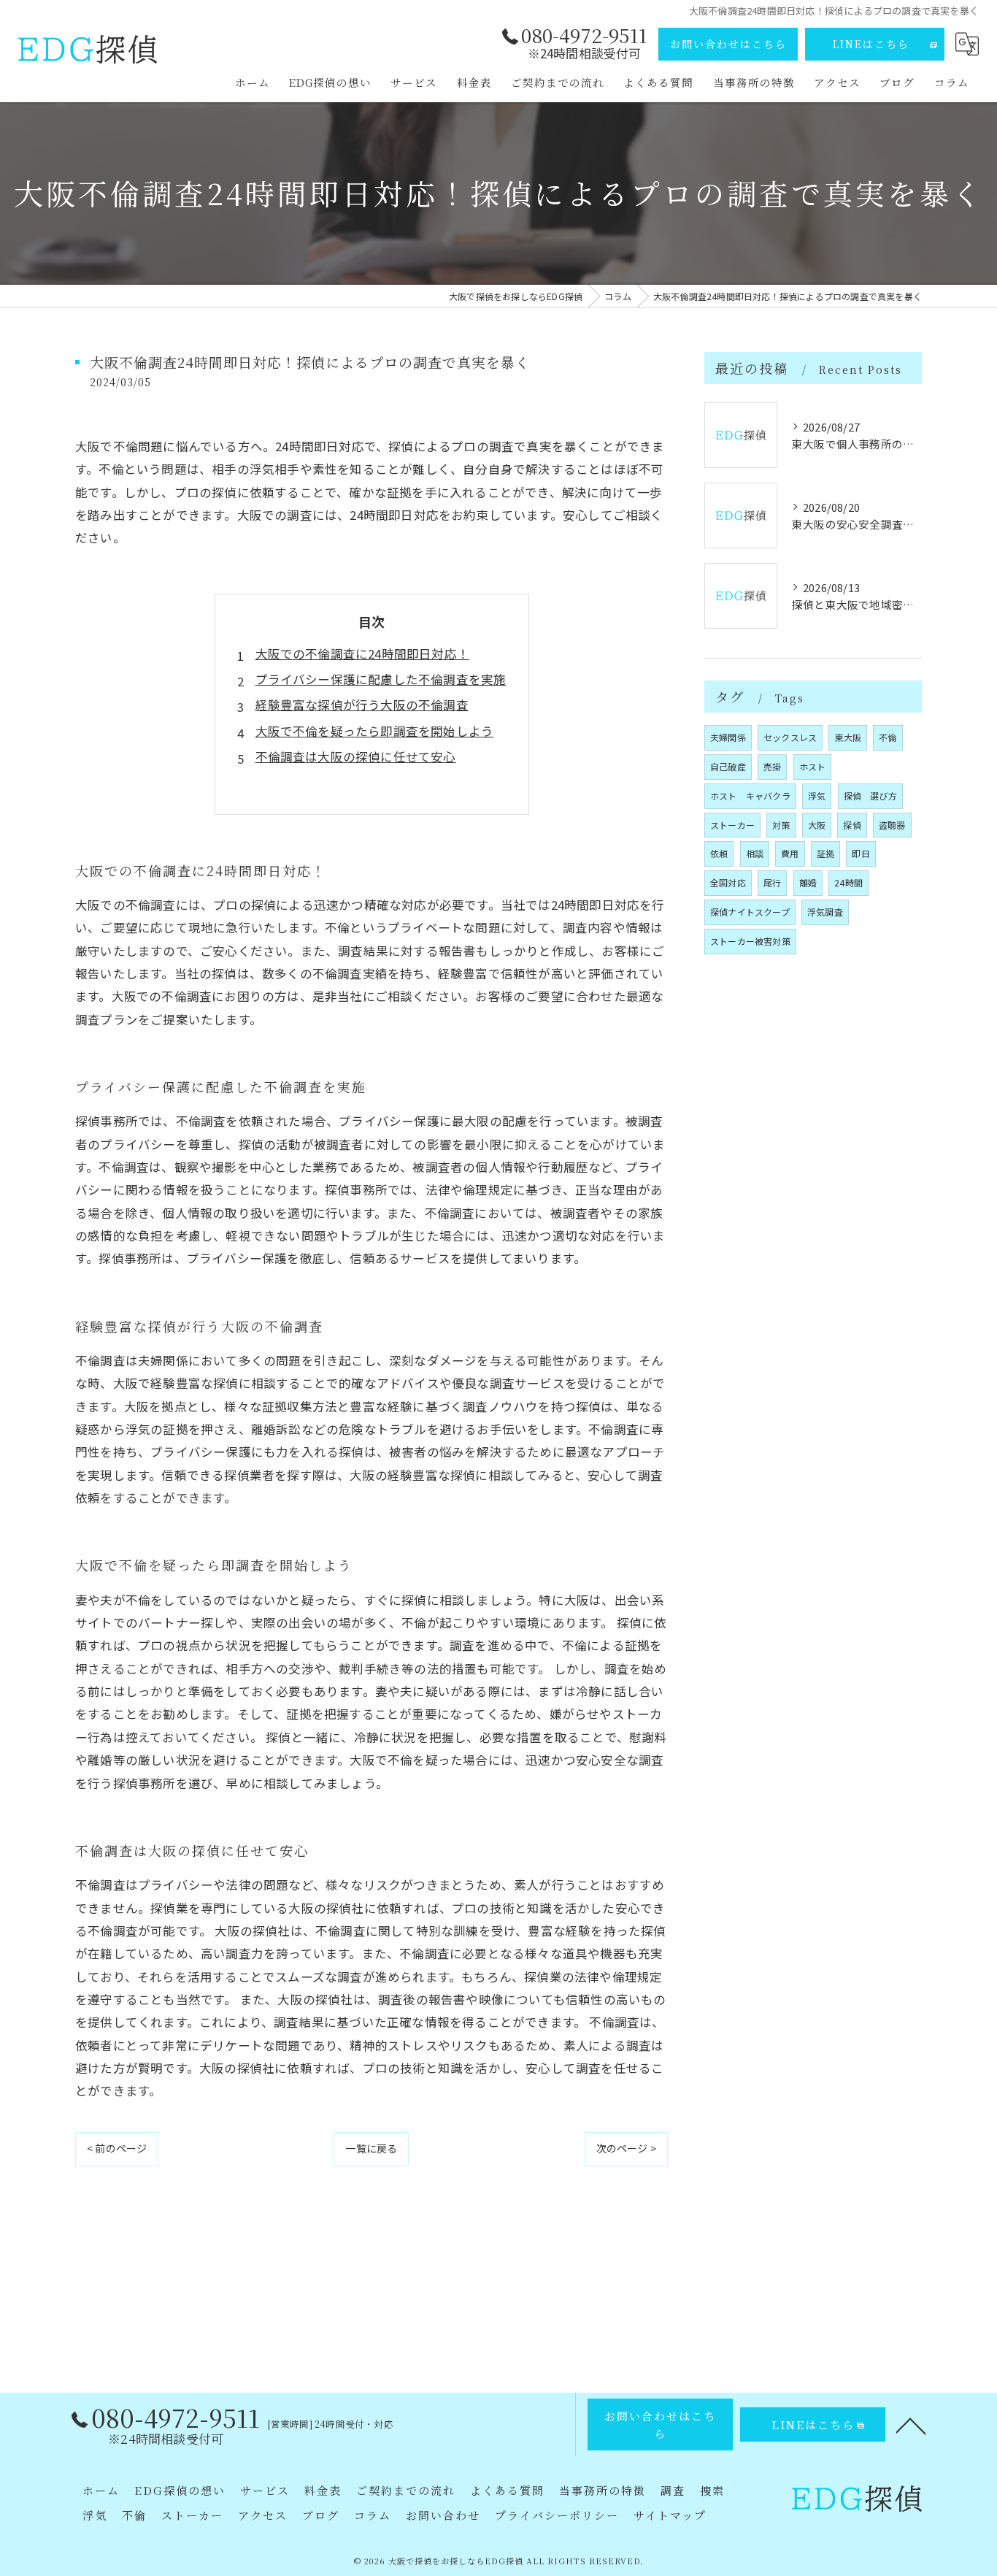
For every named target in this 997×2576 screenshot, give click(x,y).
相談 (755, 853)
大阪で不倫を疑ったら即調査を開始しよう (375, 731)
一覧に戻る (371, 2148)
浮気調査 (825, 912)
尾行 (772, 882)
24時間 (848, 882)
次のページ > (626, 2148)
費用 (790, 853)
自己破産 (728, 766)
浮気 (817, 796)
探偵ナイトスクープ (750, 912)
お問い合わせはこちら (728, 44)
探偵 (852, 825)
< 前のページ (117, 2148)
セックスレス (790, 737)
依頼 (719, 853)
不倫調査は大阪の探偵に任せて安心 (356, 756)
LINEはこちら (871, 44)
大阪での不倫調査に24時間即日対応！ (363, 653)
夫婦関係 (728, 737)
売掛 (772, 766)
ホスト (813, 766)
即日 (861, 853)
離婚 (808, 882)
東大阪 (848, 737)
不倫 (888, 737)
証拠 (825, 853)
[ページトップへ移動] (911, 2425)
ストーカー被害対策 (750, 941)
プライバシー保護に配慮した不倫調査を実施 (381, 679)
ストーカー (732, 825)
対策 (781, 825)
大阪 (817, 825)
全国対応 (728, 882)
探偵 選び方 (870, 796)
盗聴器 (892, 825)
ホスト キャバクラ (750, 796)
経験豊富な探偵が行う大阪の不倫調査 (362, 705)
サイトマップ (670, 2515)
